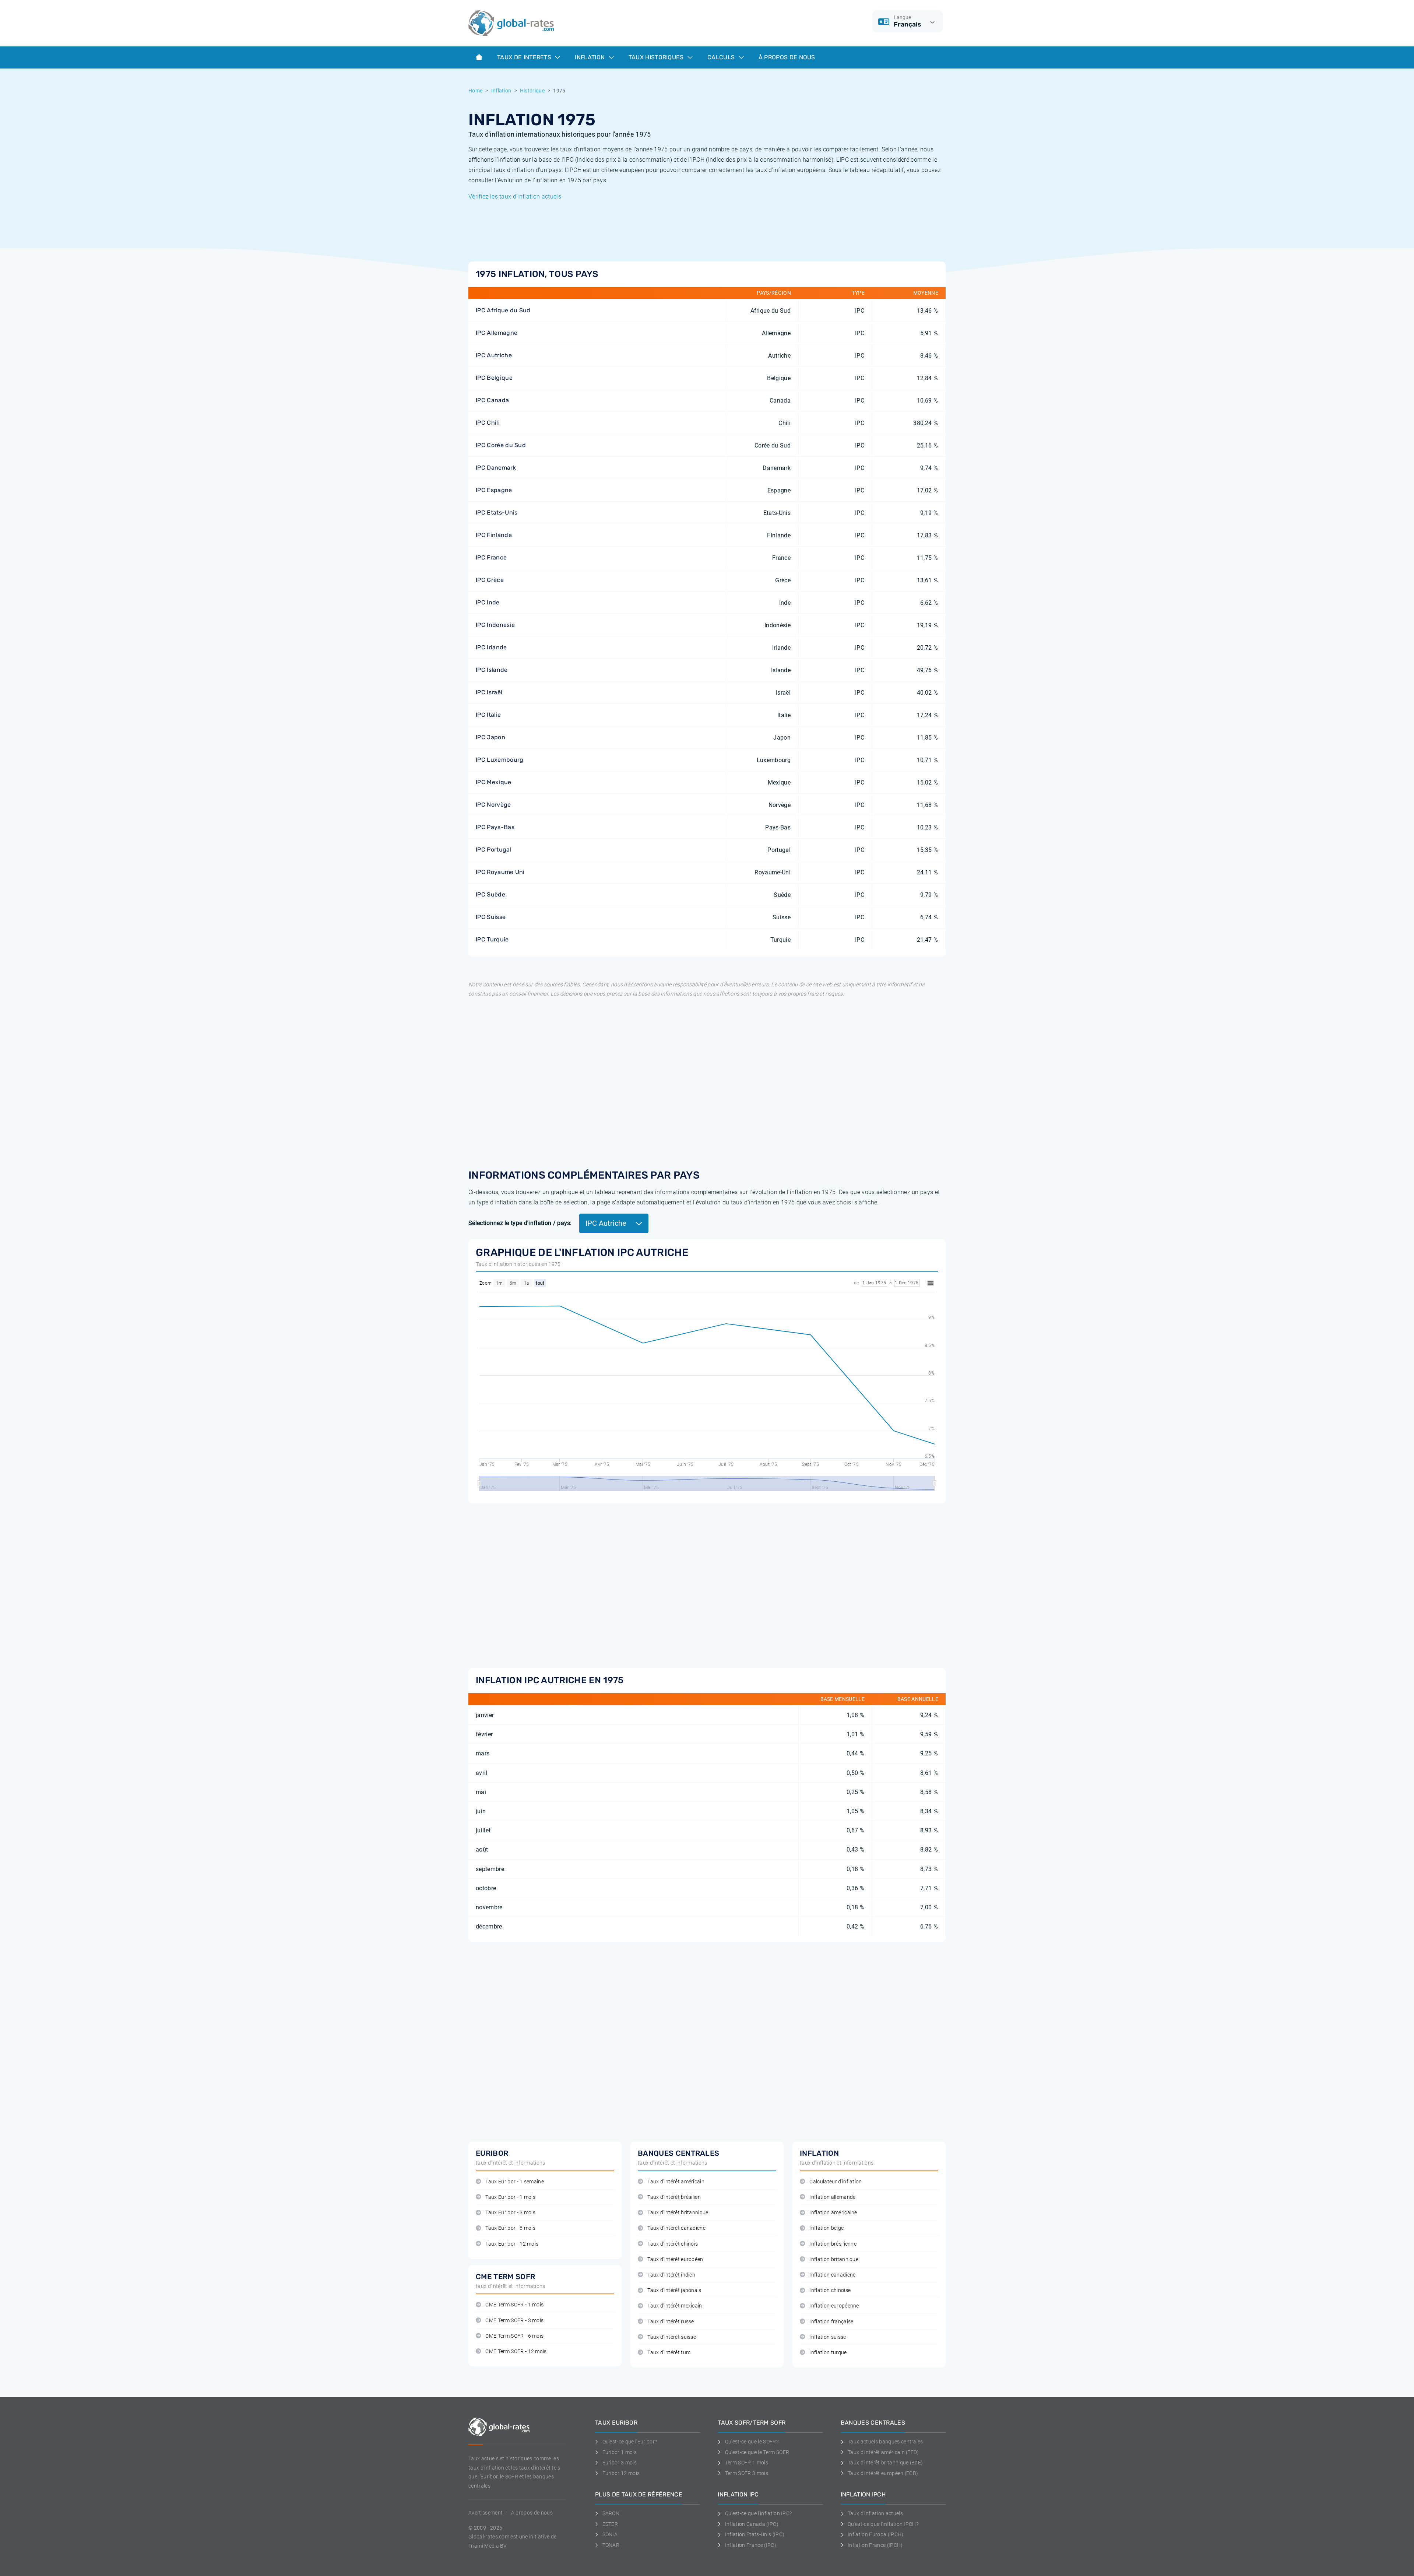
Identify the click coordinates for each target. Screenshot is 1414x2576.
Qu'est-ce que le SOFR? (752, 2442)
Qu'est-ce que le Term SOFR (757, 2452)
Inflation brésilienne (833, 2244)
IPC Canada (492, 400)
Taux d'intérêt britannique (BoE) (885, 2463)
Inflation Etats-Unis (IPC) (755, 2534)
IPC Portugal (494, 850)
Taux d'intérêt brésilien (674, 2197)
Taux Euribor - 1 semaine (515, 2182)
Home (475, 91)
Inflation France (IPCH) (875, 2545)
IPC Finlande (494, 535)
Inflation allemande (832, 2197)
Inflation (590, 57)
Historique (532, 91)
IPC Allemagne (497, 333)
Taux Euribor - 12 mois (512, 2244)
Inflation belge (826, 2228)
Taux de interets (525, 57)
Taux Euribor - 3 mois (510, 2213)
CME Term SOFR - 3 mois (514, 2321)
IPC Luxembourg (500, 760)
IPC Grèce (490, 580)
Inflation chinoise (830, 2290)
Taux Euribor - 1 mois (510, 2197)
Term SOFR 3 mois (747, 2473)
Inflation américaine (833, 2213)
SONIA (610, 2534)
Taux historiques (657, 57)
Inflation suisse (828, 2337)
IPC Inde (488, 602)
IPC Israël (489, 692)
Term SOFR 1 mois (747, 2463)
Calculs (722, 57)
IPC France (491, 557)
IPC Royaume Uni (500, 872)
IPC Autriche (494, 355)
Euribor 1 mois (620, 2452)
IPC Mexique (494, 782)
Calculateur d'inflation (836, 2182)
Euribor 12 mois (621, 2473)
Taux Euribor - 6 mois (510, 2228)
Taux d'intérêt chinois (673, 2244)
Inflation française (831, 2322)
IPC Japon (490, 737)
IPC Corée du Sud (501, 445)
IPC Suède (490, 894)
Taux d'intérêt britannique (678, 2213)
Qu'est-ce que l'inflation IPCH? (883, 2524)
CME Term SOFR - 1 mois (514, 2305)
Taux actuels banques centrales (885, 2442)
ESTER (610, 2524)
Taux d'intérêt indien (671, 2275)
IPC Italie (488, 715)
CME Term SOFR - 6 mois (514, 2336)
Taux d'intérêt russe (671, 2322)
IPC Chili (488, 423)
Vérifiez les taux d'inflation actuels (515, 196)
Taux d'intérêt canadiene (676, 2228)
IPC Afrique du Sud (503, 310)
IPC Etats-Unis (497, 513)
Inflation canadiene (832, 2275)
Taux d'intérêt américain (676, 2182)
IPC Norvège (493, 805)
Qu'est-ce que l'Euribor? (630, 2442)
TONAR (611, 2545)
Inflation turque (828, 2353)
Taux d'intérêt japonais (674, 2290)
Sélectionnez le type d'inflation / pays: (520, 1223)
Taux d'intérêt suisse (672, 2337)
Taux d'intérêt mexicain (675, 2306)
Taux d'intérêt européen (675, 2259)
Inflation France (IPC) (751, 2545)
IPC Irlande (491, 647)
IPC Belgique (494, 378)
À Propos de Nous (787, 57)
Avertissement (486, 2513)
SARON (611, 2513)
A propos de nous (532, 2513)
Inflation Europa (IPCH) (875, 2534)
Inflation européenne (834, 2306)
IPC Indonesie (495, 625)
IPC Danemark (496, 468)
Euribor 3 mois (620, 2463)
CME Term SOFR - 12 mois (516, 2352)
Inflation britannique (834, 2259)
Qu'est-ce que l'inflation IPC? (758, 2513)
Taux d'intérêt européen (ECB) (883, 2473)
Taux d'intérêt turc (669, 2353)
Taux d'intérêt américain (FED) (883, 2452)
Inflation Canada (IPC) (752, 2524)
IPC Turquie (492, 939)
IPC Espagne (494, 490)
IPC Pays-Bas (495, 827)
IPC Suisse (491, 917)
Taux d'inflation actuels (875, 2513)
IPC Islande (492, 670)
